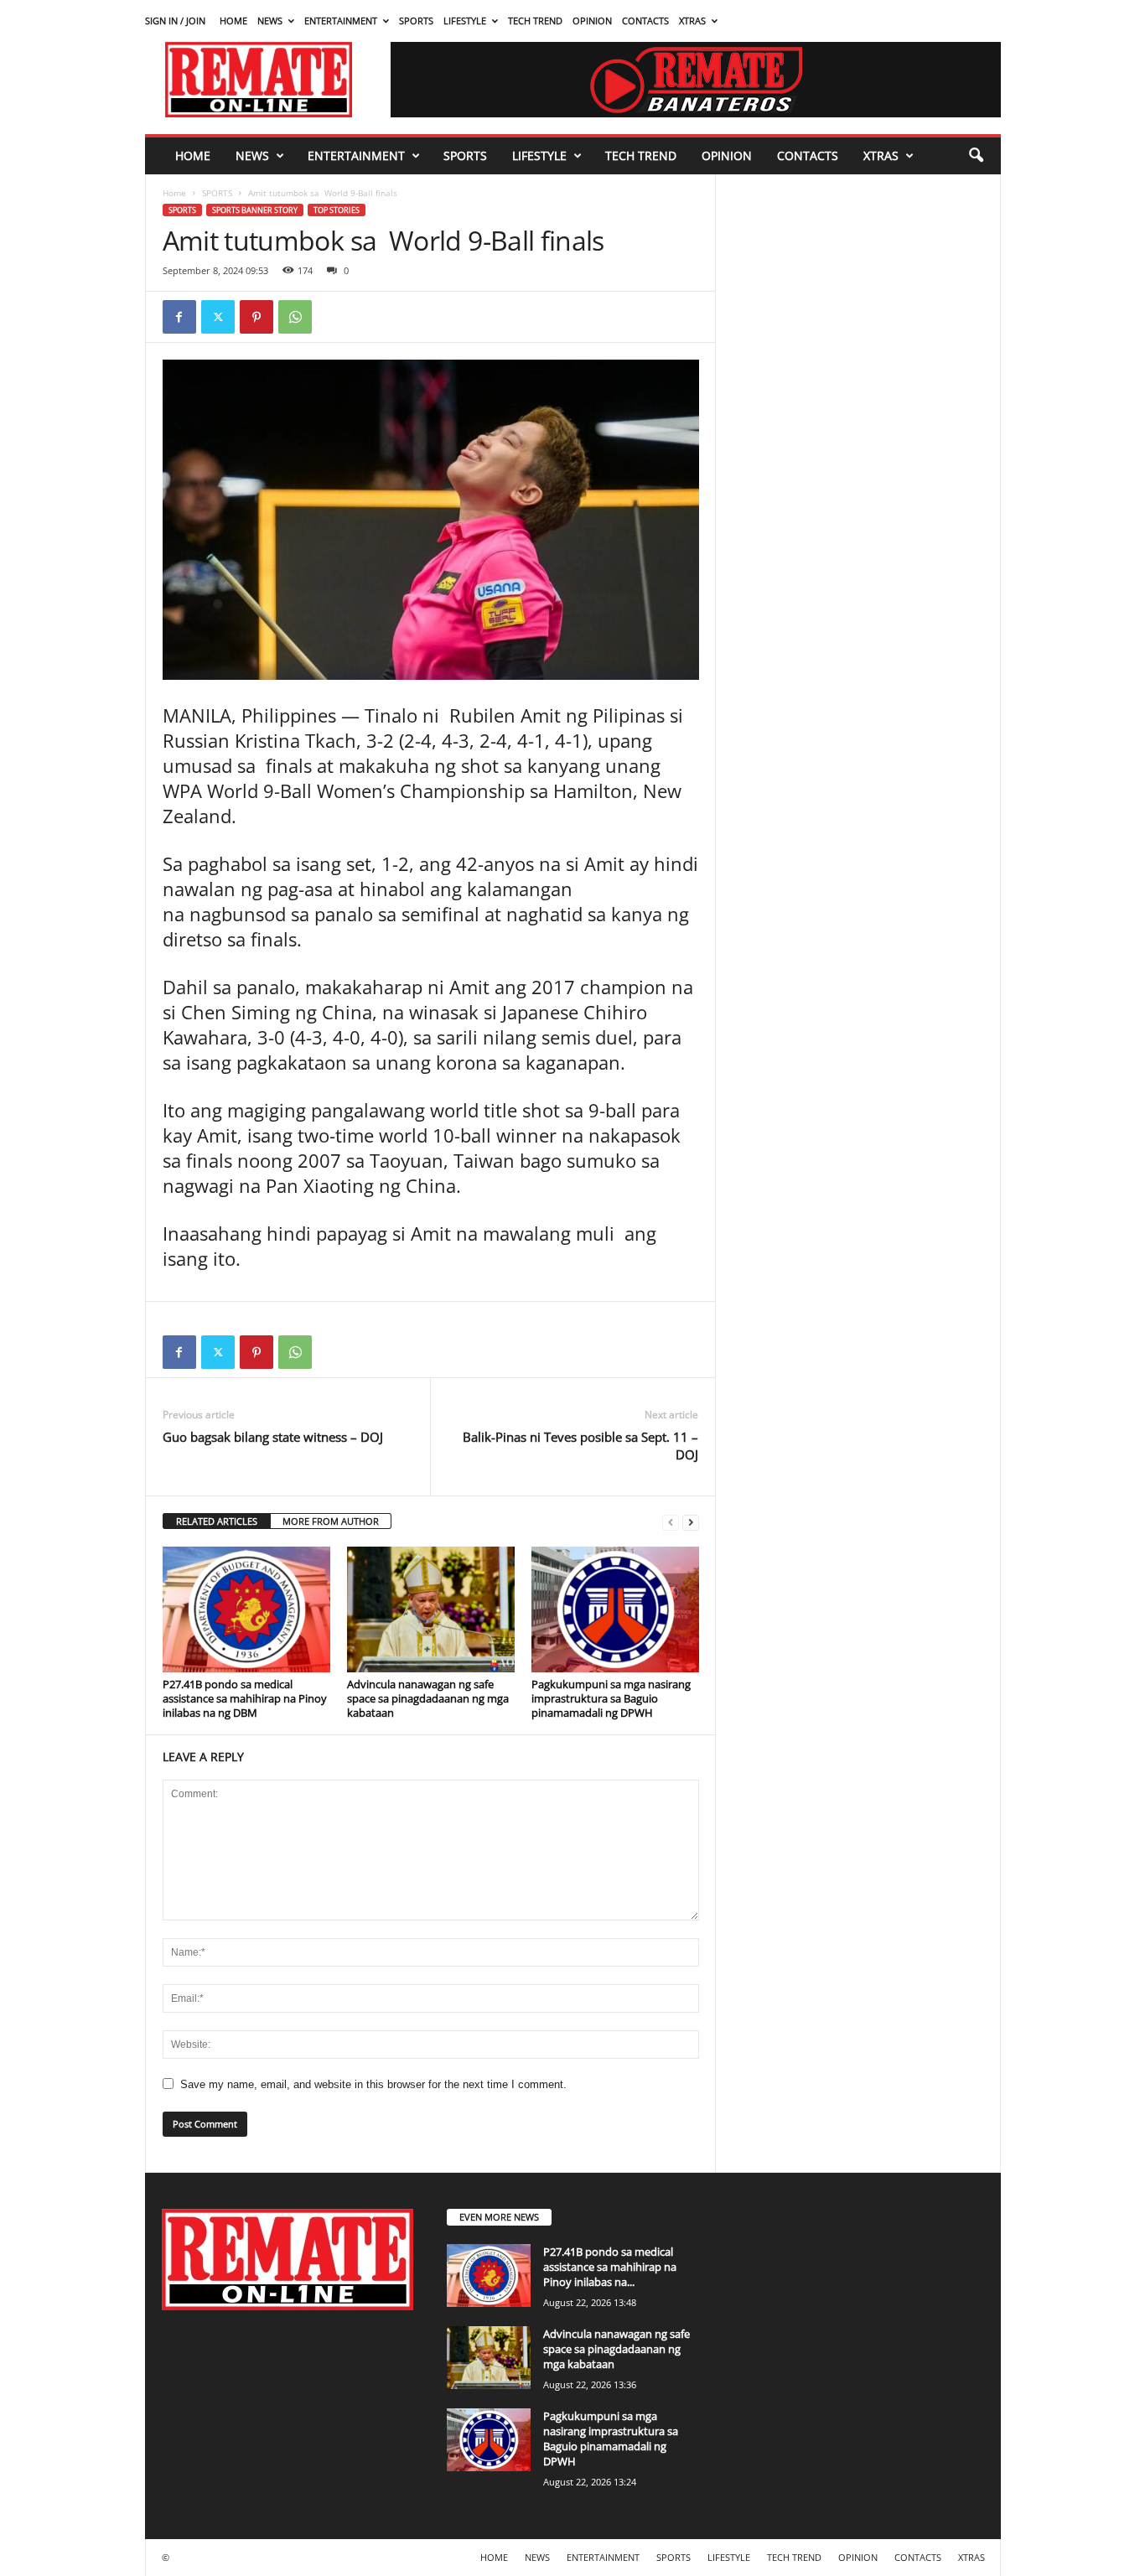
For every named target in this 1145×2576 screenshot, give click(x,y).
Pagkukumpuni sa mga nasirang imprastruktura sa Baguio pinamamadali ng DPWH (611, 1698)
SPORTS (416, 21)
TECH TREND (535, 21)
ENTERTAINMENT (341, 21)
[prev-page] (671, 1522)
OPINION (592, 21)
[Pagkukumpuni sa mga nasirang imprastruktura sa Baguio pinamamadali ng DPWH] (615, 1609)
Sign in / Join (175, 21)
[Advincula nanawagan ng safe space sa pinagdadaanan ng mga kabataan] (431, 1609)
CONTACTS (645, 21)
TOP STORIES (337, 210)
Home (174, 193)
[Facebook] (179, 317)
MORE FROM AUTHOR (331, 1521)
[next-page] (691, 1522)
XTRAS (692, 21)
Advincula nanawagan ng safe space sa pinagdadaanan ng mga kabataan (428, 1698)
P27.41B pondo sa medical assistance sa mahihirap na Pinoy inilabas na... (610, 2267)
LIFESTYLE (465, 21)
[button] (976, 156)
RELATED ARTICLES (217, 1521)
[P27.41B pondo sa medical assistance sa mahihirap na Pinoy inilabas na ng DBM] (246, 1609)
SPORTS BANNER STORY (255, 210)
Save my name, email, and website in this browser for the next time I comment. (373, 2084)
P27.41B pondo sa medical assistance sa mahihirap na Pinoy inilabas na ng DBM (245, 1698)
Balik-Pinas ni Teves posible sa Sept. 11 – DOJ (580, 1446)
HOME (233, 21)
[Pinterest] (256, 317)
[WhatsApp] (295, 317)
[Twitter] (218, 317)
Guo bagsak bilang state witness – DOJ (273, 1437)
